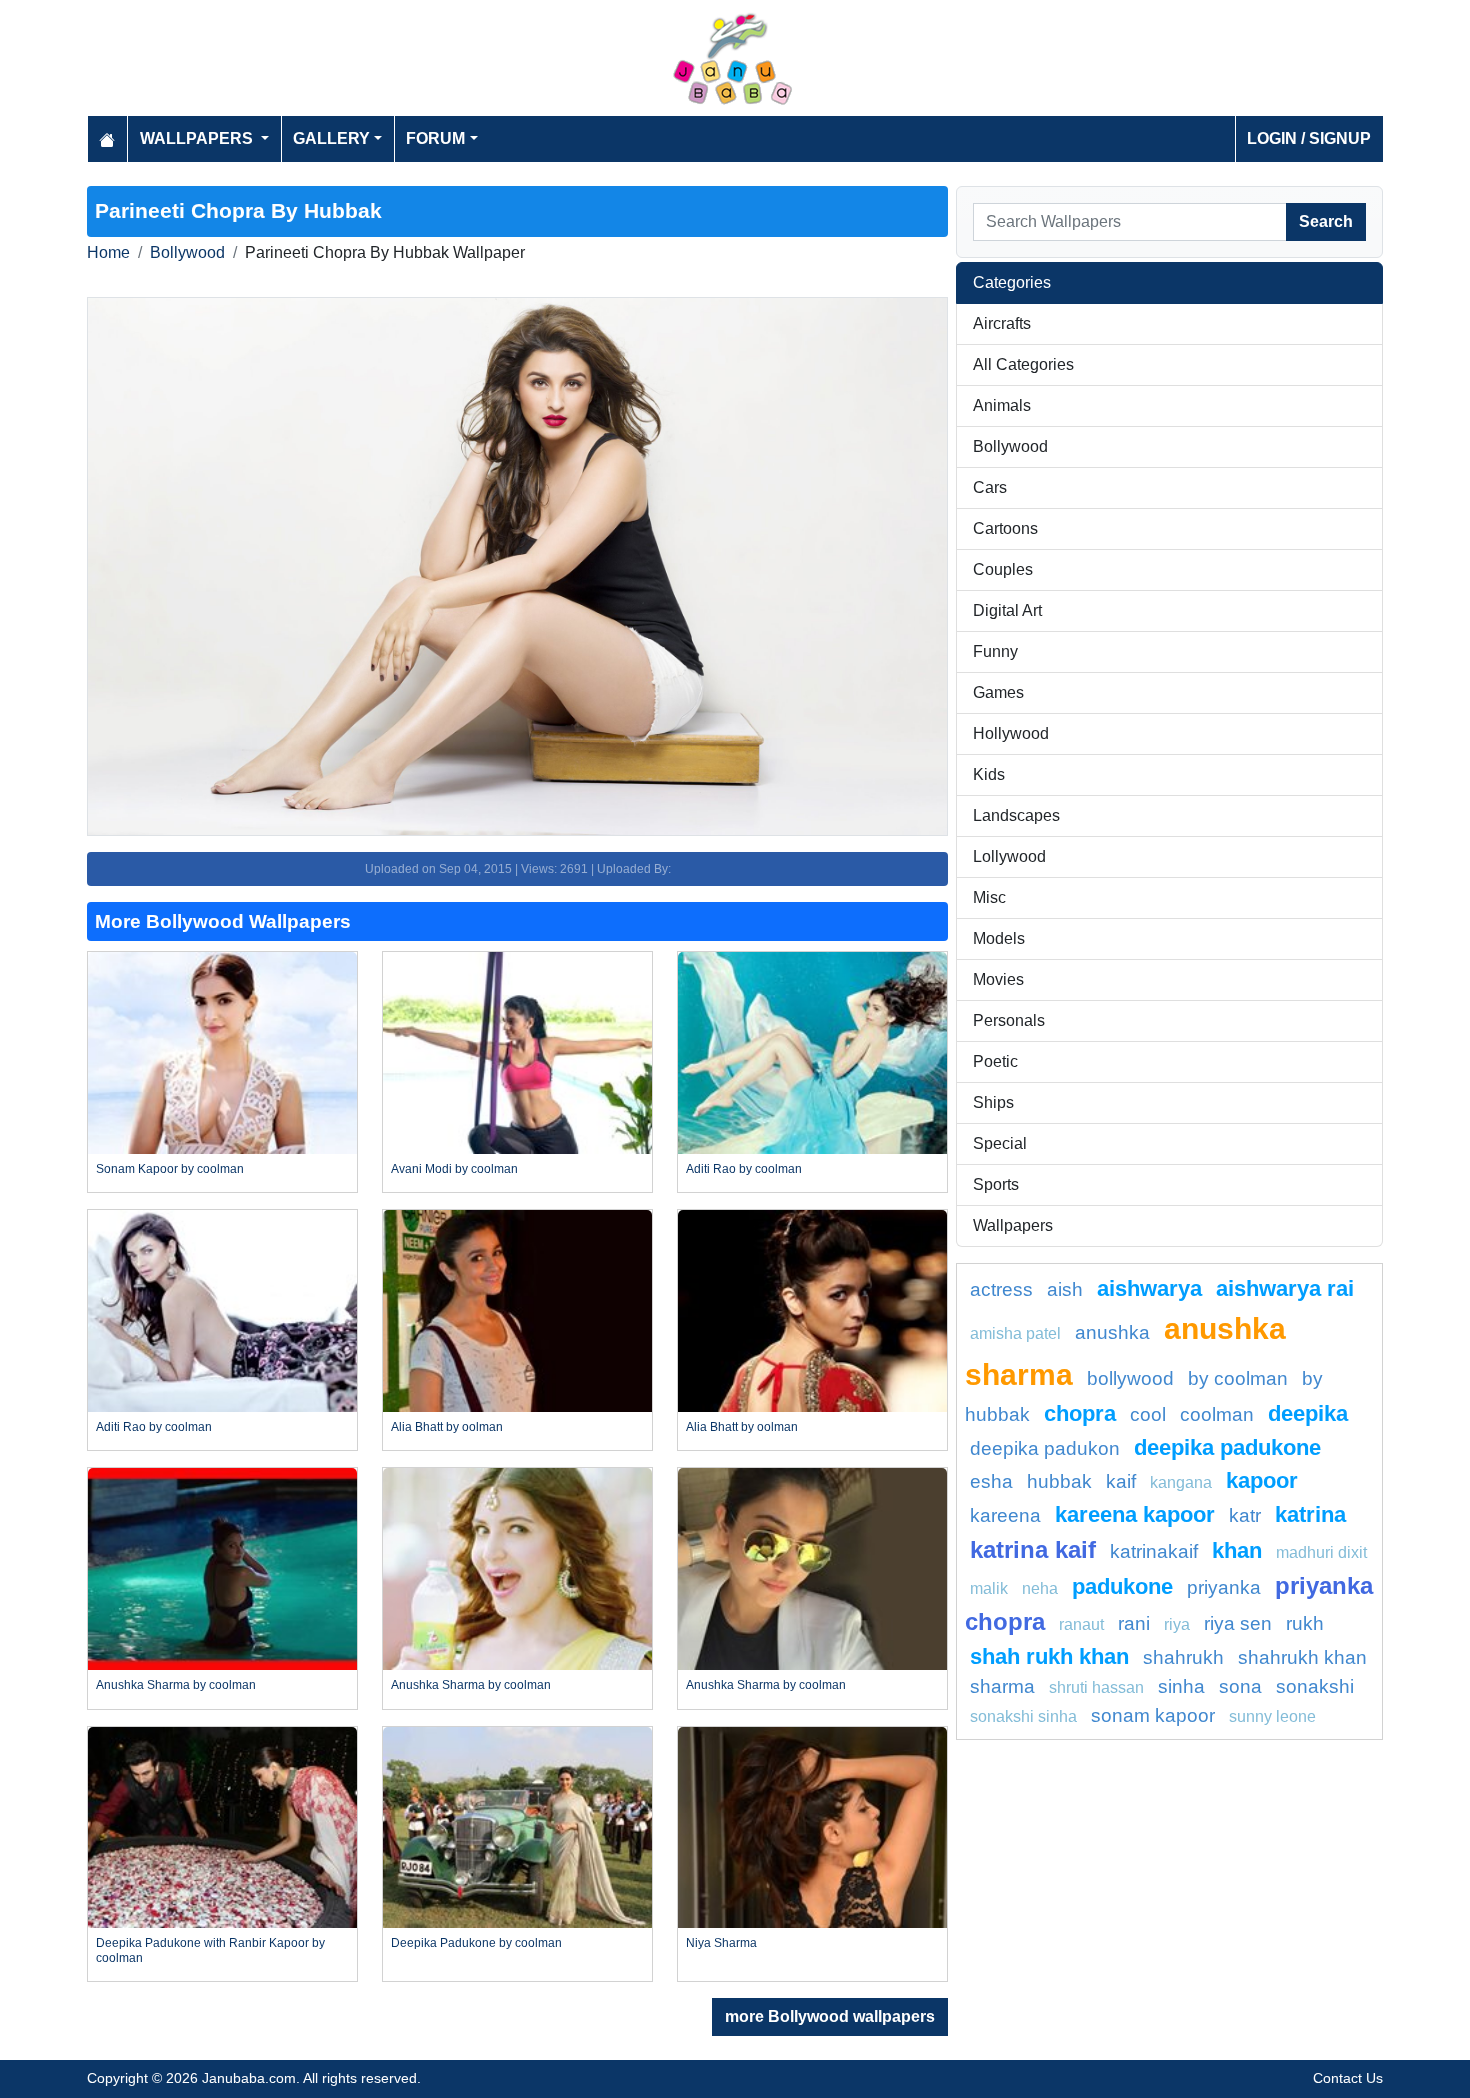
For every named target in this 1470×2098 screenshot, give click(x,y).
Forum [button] (435, 138)
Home (108, 252)
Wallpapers (1013, 1225)
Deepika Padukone (1227, 1447)
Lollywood (1009, 856)
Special (1000, 1143)
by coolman (1238, 1378)
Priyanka (1224, 1587)
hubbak (1059, 1481)
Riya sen (1238, 1623)
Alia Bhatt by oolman (447, 1427)
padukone (1122, 1586)
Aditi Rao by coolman (744, 1169)
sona (1240, 1686)
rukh (1305, 1623)
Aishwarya (1149, 1288)
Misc (989, 897)
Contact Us (1348, 2078)
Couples (1003, 569)
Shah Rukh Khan (1049, 1656)
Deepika (1308, 1413)
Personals (1009, 1020)
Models (999, 938)
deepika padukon (1045, 1448)
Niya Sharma (721, 1943)
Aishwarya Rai (1285, 1288)
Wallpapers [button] (198, 138)
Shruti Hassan (1096, 1687)
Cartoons (1005, 528)
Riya (1177, 1624)
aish (1065, 1289)
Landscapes (1016, 815)
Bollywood (187, 252)
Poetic (995, 1061)
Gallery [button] (331, 138)
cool (1148, 1414)
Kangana (1181, 1482)
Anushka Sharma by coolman (176, 1685)
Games (998, 692)
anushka (1112, 1332)
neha (1040, 1588)
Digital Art (1007, 610)
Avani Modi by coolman (454, 1169)
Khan (1237, 1550)
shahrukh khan (1302, 1657)
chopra (1080, 1413)
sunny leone (1272, 1716)
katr (1245, 1515)
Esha (991, 1481)
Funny (995, 651)
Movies (998, 979)
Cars (990, 487)
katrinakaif (1154, 1551)
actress (1001, 1289)
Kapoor (1262, 1480)
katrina (1310, 1514)
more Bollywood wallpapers (830, 2016)
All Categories (1023, 364)
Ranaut (1081, 1624)
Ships (993, 1102)
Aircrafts (1002, 323)
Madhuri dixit (1321, 1552)
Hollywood (1011, 733)
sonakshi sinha (1023, 1716)
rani (1134, 1623)
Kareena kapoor (1135, 1514)
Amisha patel (1015, 1333)
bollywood (1130, 1378)
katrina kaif (1033, 1549)
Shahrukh (1183, 1657)
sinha (1181, 1686)
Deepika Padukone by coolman (476, 1943)
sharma (1002, 1686)
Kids (989, 774)
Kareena (1005, 1515)
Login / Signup (1309, 138)
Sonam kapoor (1153, 1715)
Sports (996, 1184)
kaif (1121, 1481)
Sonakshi (1315, 1686)
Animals (1002, 405)
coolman (1217, 1414)
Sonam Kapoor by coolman (170, 1169)
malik (989, 1588)
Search (1326, 221)
